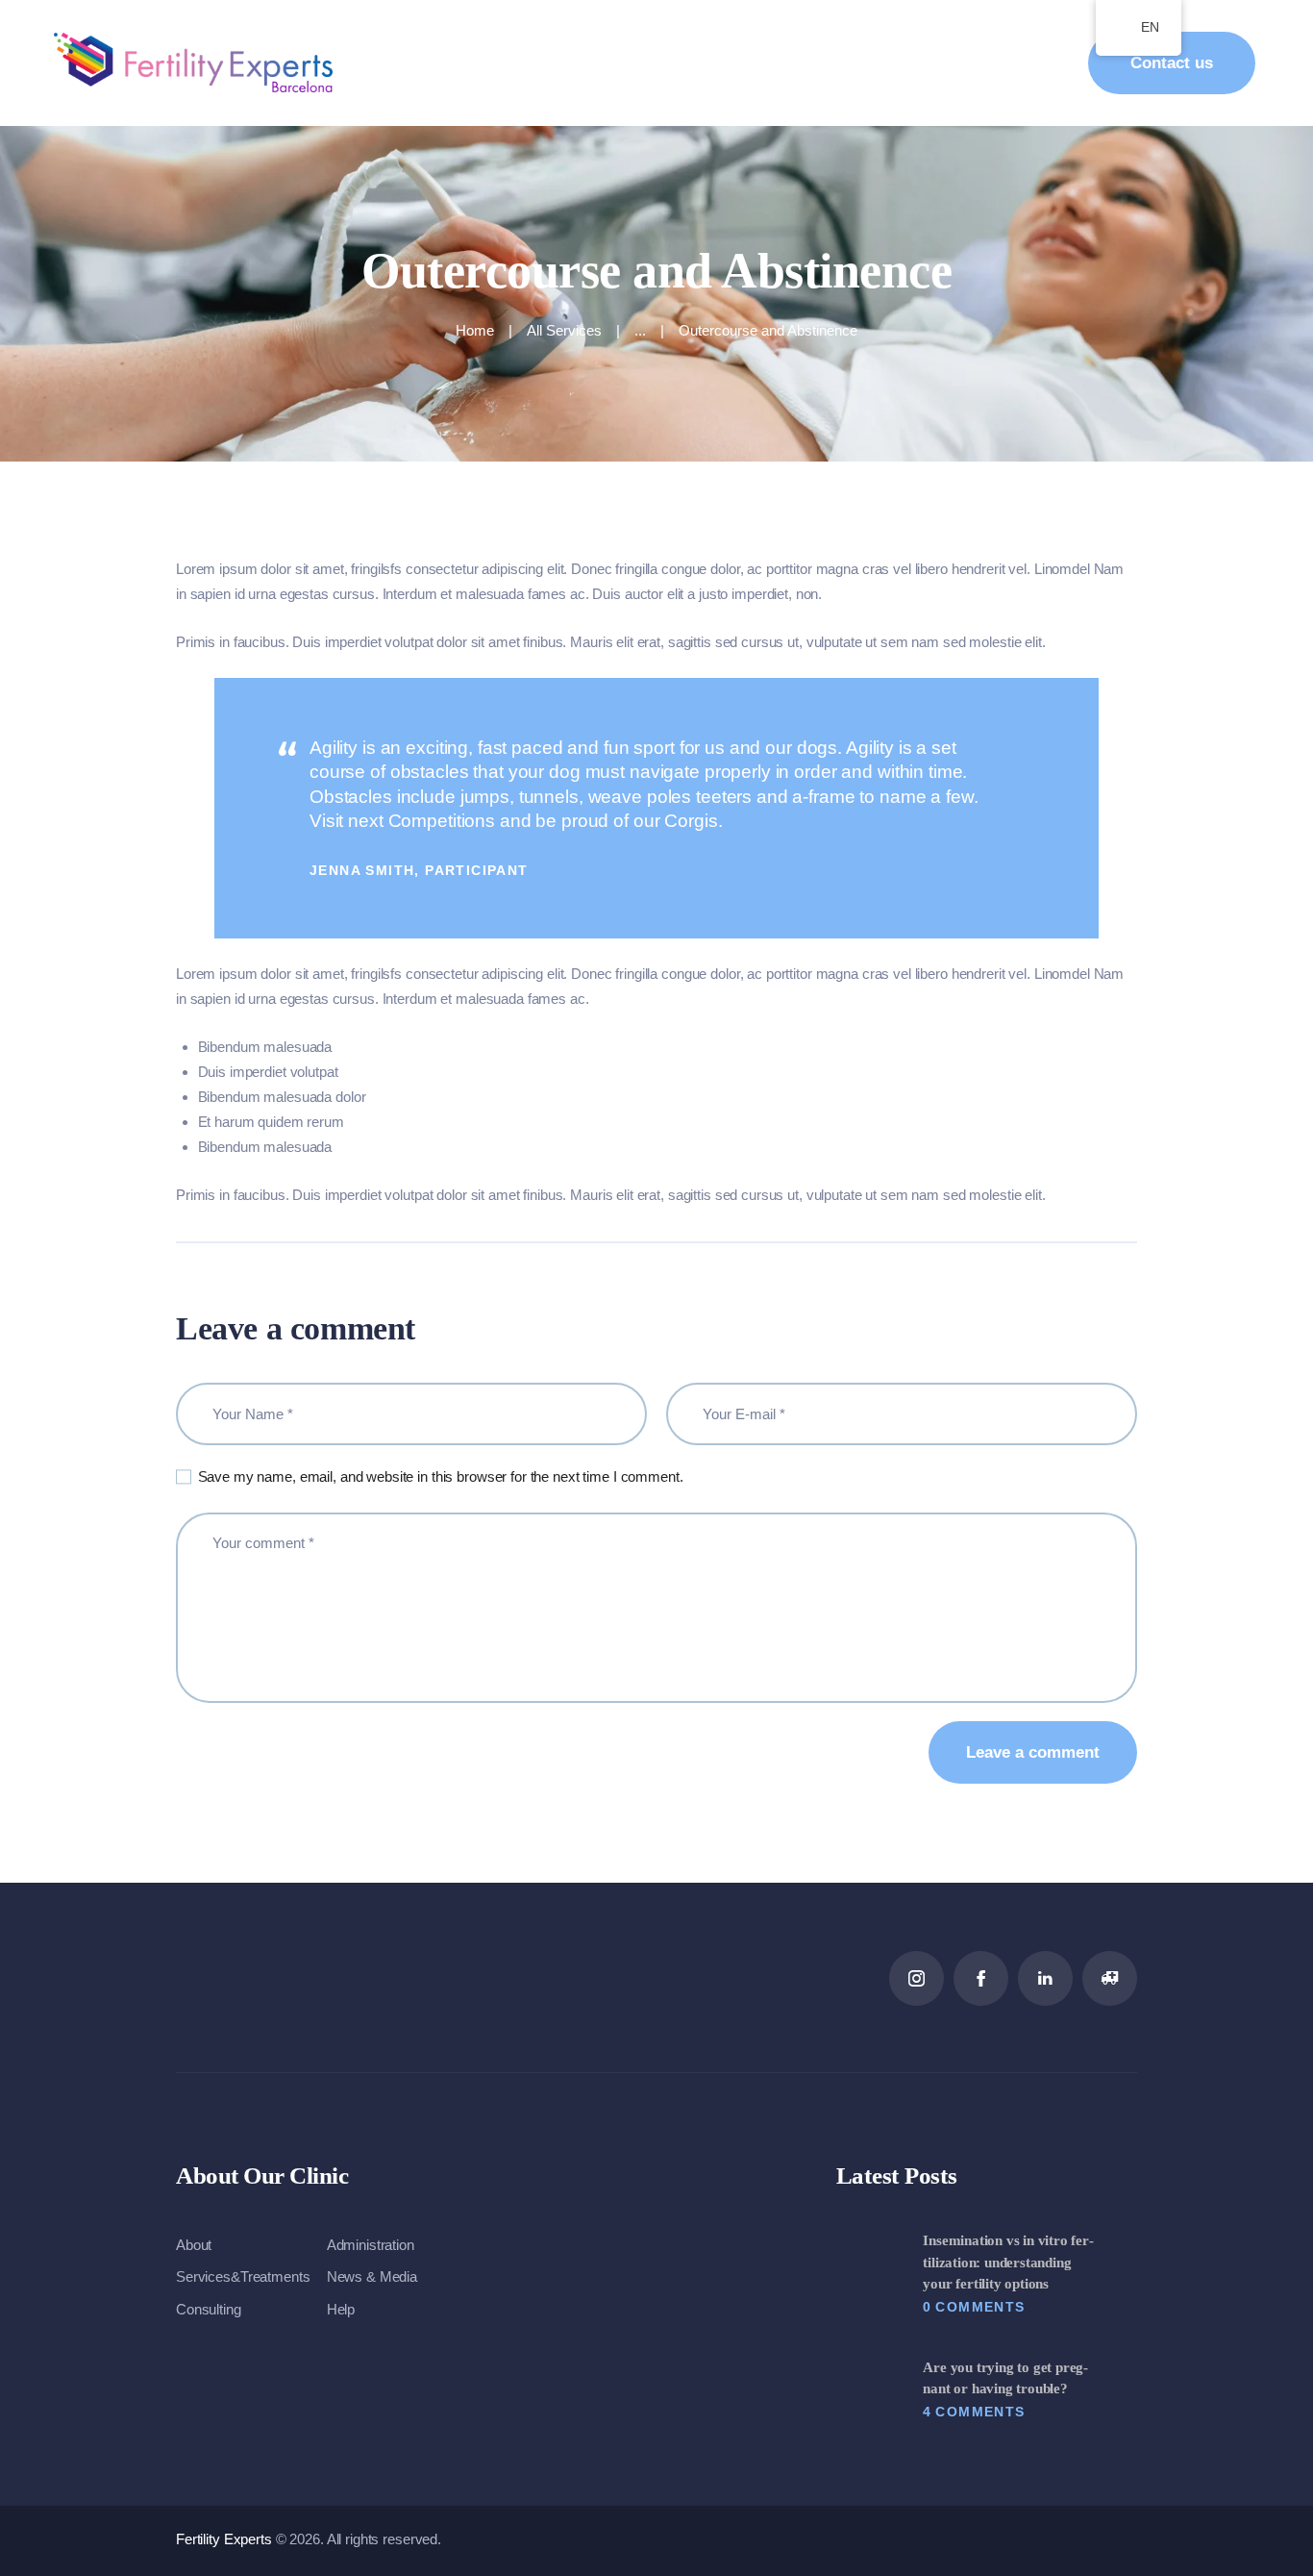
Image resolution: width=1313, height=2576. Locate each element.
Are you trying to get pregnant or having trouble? (1005, 2378)
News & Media (372, 2276)
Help (341, 2309)
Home (475, 330)
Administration (371, 2245)
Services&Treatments (243, 2276)
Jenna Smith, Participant (419, 870)
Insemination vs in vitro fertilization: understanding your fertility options (1008, 2262)
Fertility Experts (226, 2539)
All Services (564, 330)
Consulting (209, 2309)
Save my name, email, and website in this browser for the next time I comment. (441, 1476)
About (194, 2245)
